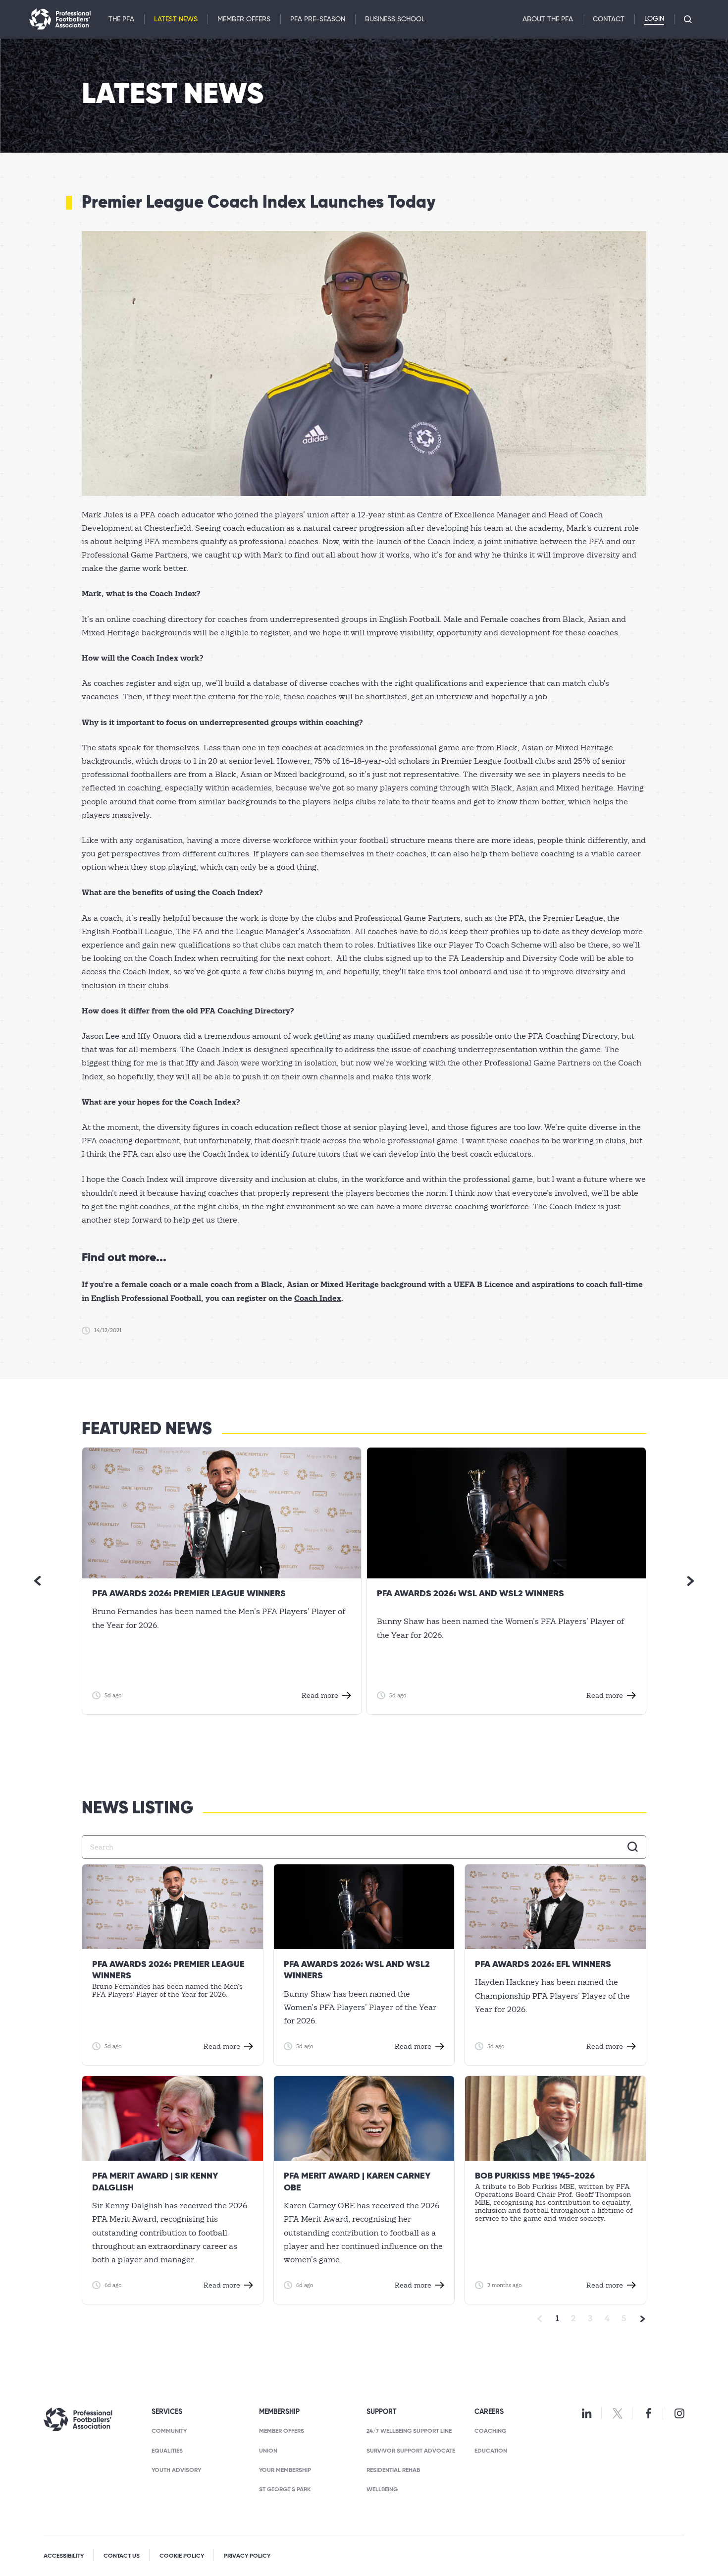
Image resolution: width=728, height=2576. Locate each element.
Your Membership (285, 2470)
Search (633, 1847)
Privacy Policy (247, 2556)
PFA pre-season (318, 19)
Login (654, 19)
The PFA (121, 19)
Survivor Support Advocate (411, 2451)
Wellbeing (382, 2490)
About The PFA (548, 19)
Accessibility (64, 2556)
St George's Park (285, 2490)
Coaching (490, 2431)
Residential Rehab (393, 2470)
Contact (609, 19)
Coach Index (318, 1298)
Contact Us (122, 2556)
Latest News (176, 19)
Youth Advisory (176, 2470)
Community (169, 2431)
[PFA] (60, 19)
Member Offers (244, 19)
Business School (395, 19)
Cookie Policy (182, 2556)
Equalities (167, 2451)
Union (268, 2451)
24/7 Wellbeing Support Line (409, 2431)
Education (491, 2451)
